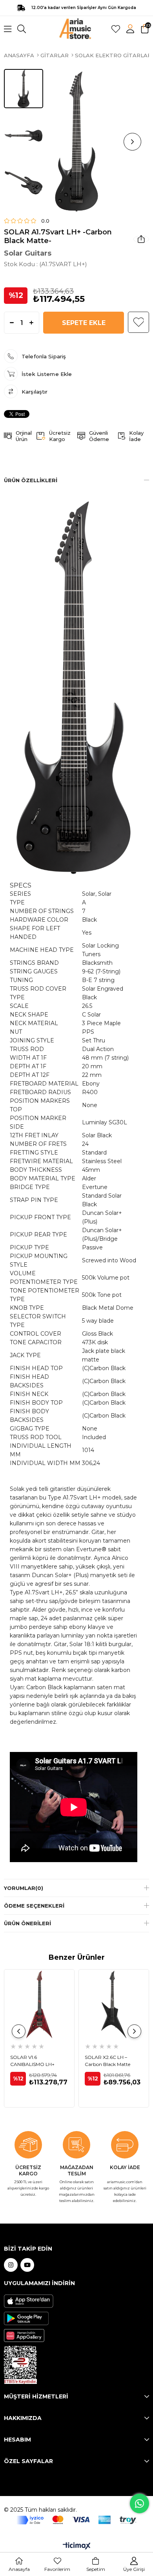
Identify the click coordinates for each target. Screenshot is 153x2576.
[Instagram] (11, 2265)
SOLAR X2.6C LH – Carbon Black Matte (107, 2061)
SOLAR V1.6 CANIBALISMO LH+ (32, 2061)
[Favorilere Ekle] (138, 322)
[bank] (76, 2520)
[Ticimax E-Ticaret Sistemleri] (77, 2546)
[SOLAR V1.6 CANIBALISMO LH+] (39, 2004)
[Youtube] (27, 2265)
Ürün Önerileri (27, 1923)
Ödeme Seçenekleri (34, 1906)
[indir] (20, 2365)
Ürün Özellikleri (31, 480)
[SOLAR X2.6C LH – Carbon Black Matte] (114, 2004)
